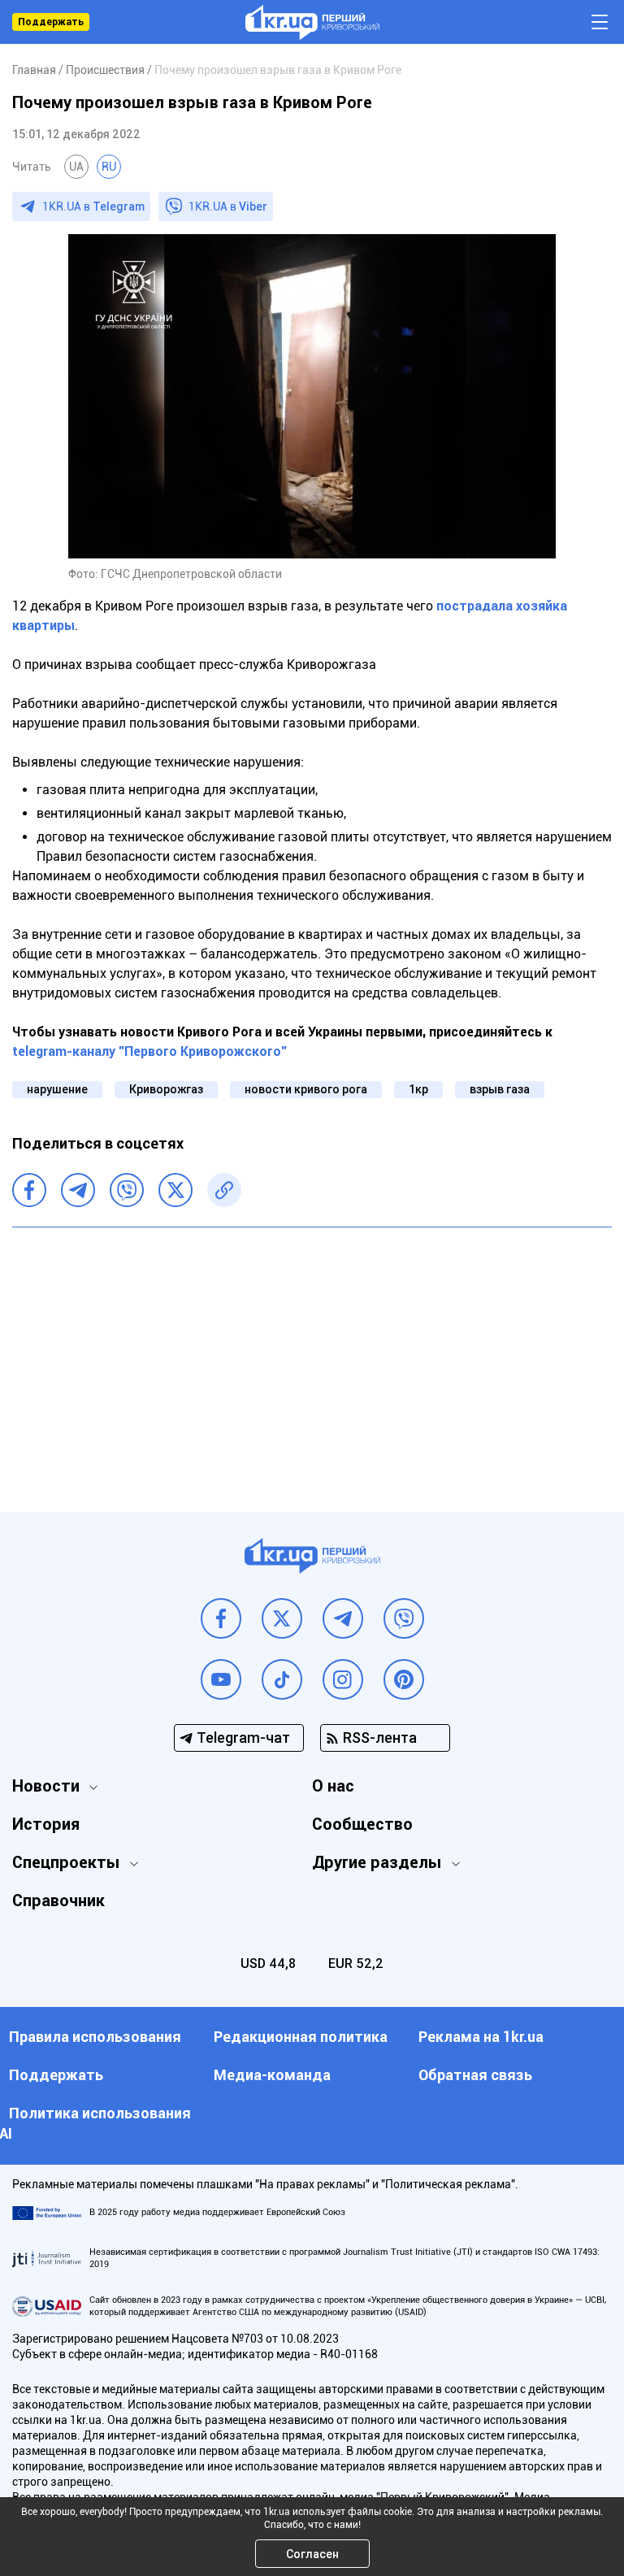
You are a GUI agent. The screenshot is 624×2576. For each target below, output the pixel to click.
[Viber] (127, 1190)
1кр (418, 1089)
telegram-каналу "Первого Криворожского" (149, 1051)
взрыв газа (500, 1089)
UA (76, 167)
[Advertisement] (312, 1358)
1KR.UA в (93, 206)
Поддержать (51, 22)
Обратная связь (475, 2075)
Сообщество (362, 1824)
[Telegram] (78, 1190)
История (46, 1824)
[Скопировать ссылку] (224, 1190)
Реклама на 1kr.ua (481, 2037)
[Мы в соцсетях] (221, 1618)
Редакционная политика (301, 2037)
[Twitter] (175, 1190)
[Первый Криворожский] (312, 22)
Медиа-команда (272, 2075)
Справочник (58, 1901)
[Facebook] (29, 1190)
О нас (333, 1786)
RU (109, 167)
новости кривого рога (306, 1089)
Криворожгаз (166, 1089)
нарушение (57, 1089)
